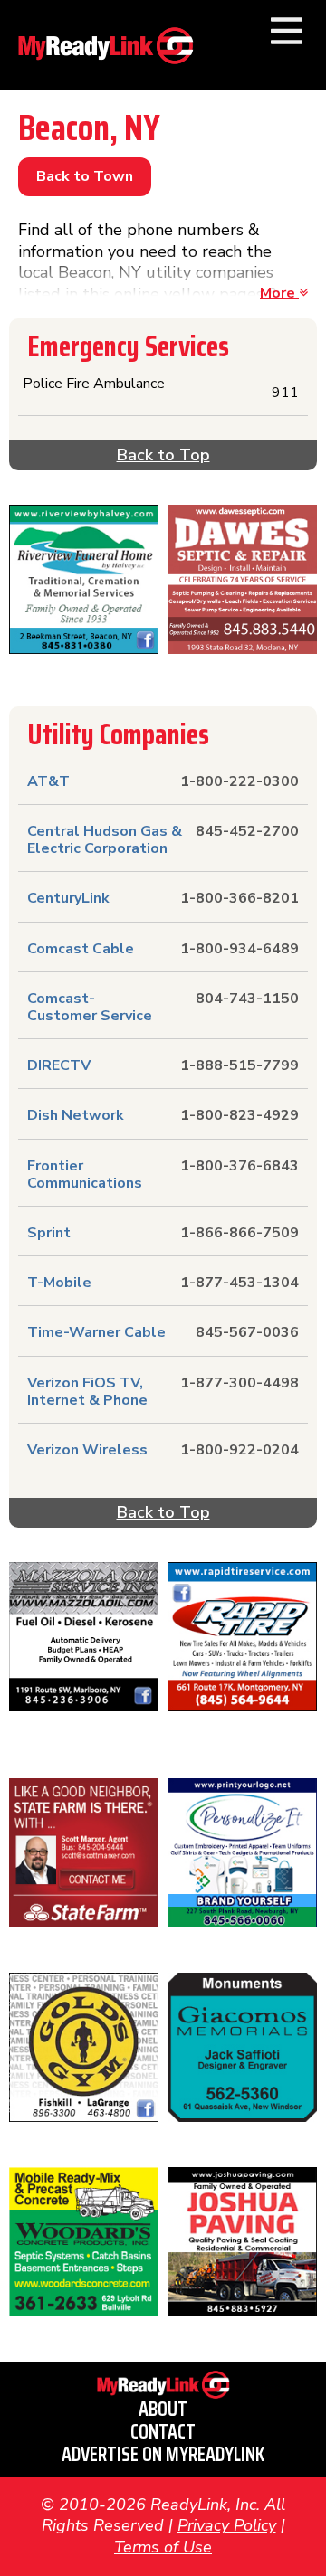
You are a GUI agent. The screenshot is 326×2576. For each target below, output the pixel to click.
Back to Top (163, 455)
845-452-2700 (247, 831)
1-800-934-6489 (240, 949)
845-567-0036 (247, 1332)
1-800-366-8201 (240, 898)
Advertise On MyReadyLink (163, 2454)
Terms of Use (163, 2547)
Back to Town (85, 176)
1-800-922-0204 (240, 1450)
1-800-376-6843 (240, 1166)
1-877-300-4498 (240, 1383)
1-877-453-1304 (240, 1283)
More (279, 293)
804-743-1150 (247, 999)
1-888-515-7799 (240, 1065)
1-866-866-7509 (240, 1233)
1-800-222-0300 (240, 781)
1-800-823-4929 (240, 1115)
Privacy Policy (227, 2525)
